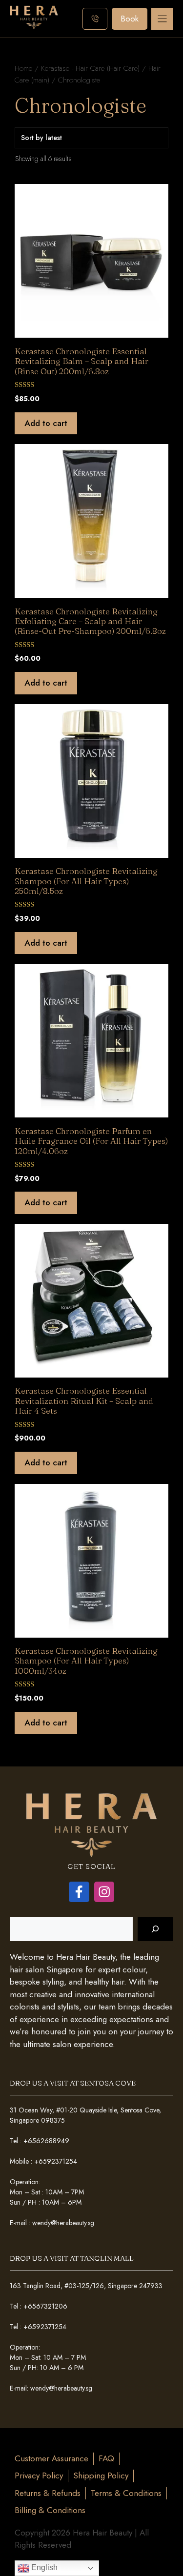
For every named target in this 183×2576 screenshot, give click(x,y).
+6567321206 (45, 2306)
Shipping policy (101, 2475)
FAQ (106, 2458)
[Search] (155, 1929)
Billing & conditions (50, 2510)
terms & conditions (126, 2493)
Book (130, 19)
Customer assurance (51, 2458)
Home (23, 68)
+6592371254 (56, 2161)
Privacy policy (39, 2475)
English (43, 2567)
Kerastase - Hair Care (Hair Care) (90, 68)
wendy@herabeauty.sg (63, 2223)
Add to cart (46, 423)
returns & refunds (48, 2493)
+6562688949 (46, 2141)
